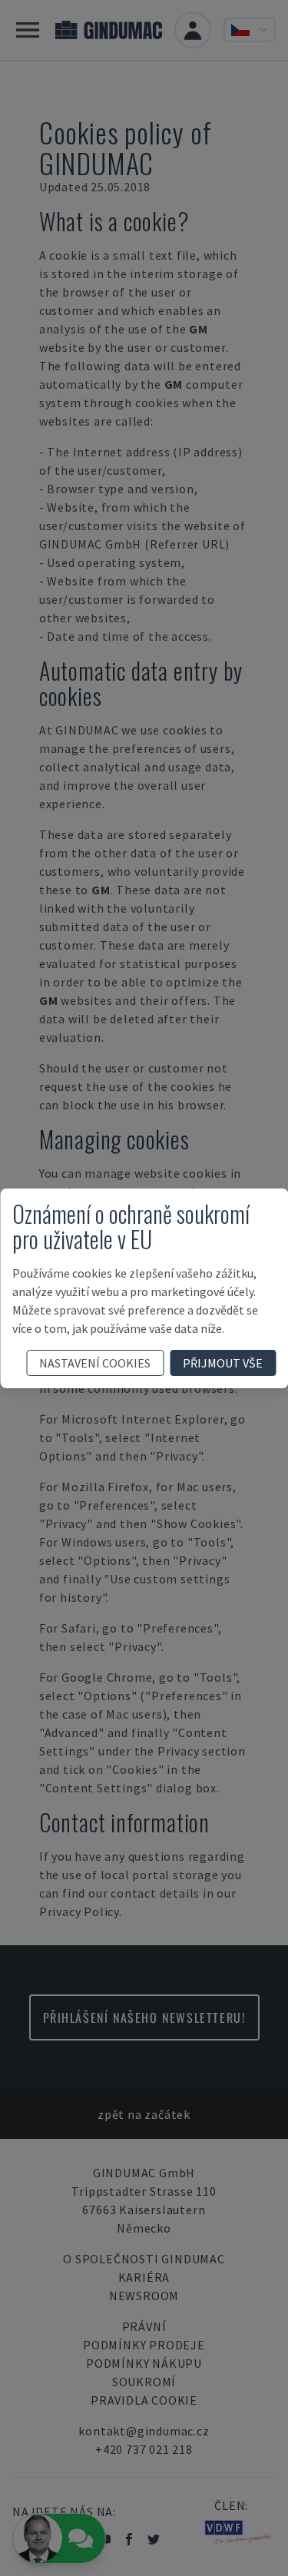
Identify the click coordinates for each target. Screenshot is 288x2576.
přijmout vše (223, 1363)
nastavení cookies (95, 1363)
